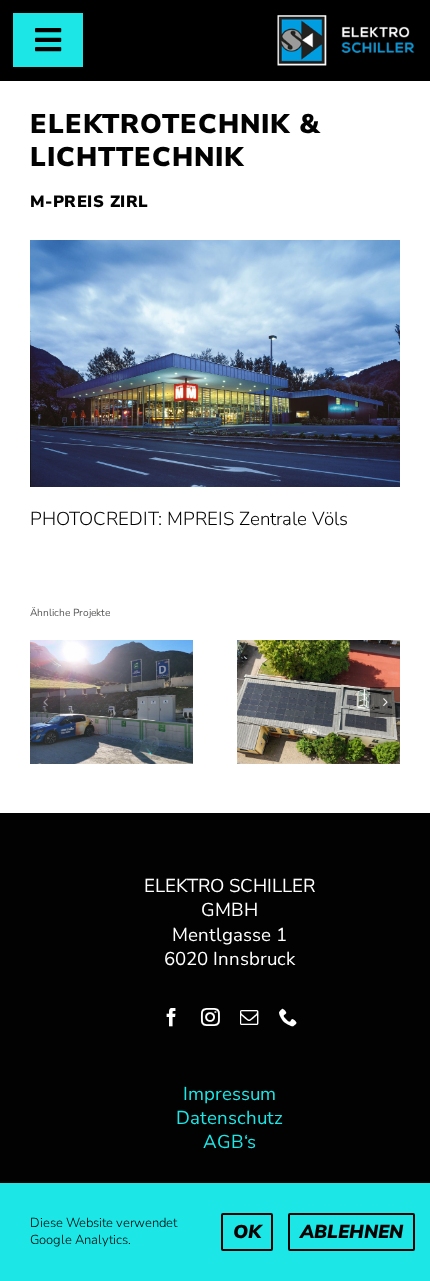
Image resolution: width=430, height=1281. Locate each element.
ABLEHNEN (351, 1232)
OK (247, 1232)
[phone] (288, 1017)
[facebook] (171, 1017)
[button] (45, 702)
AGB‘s (229, 1142)
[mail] (249, 1017)
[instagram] (210, 1017)
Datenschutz (229, 1118)
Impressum (229, 1094)
